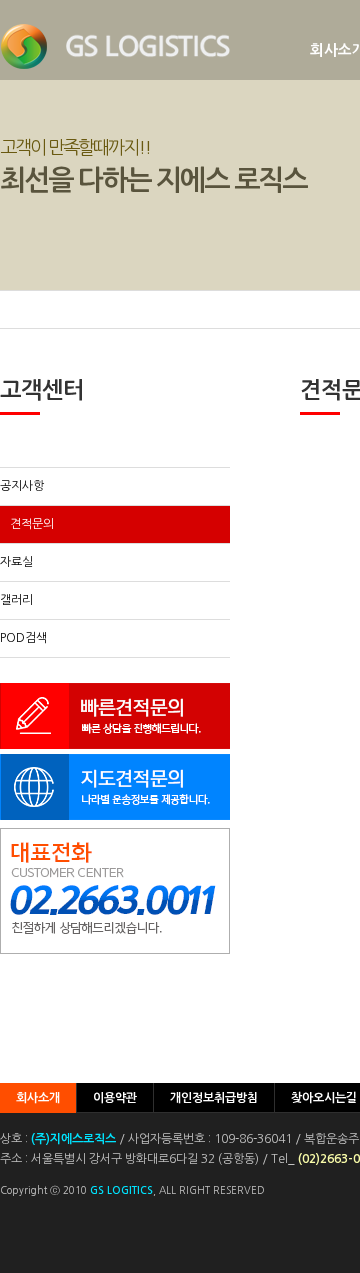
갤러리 (16, 600)
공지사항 (22, 486)
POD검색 (23, 638)
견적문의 (32, 524)
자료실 (16, 562)
